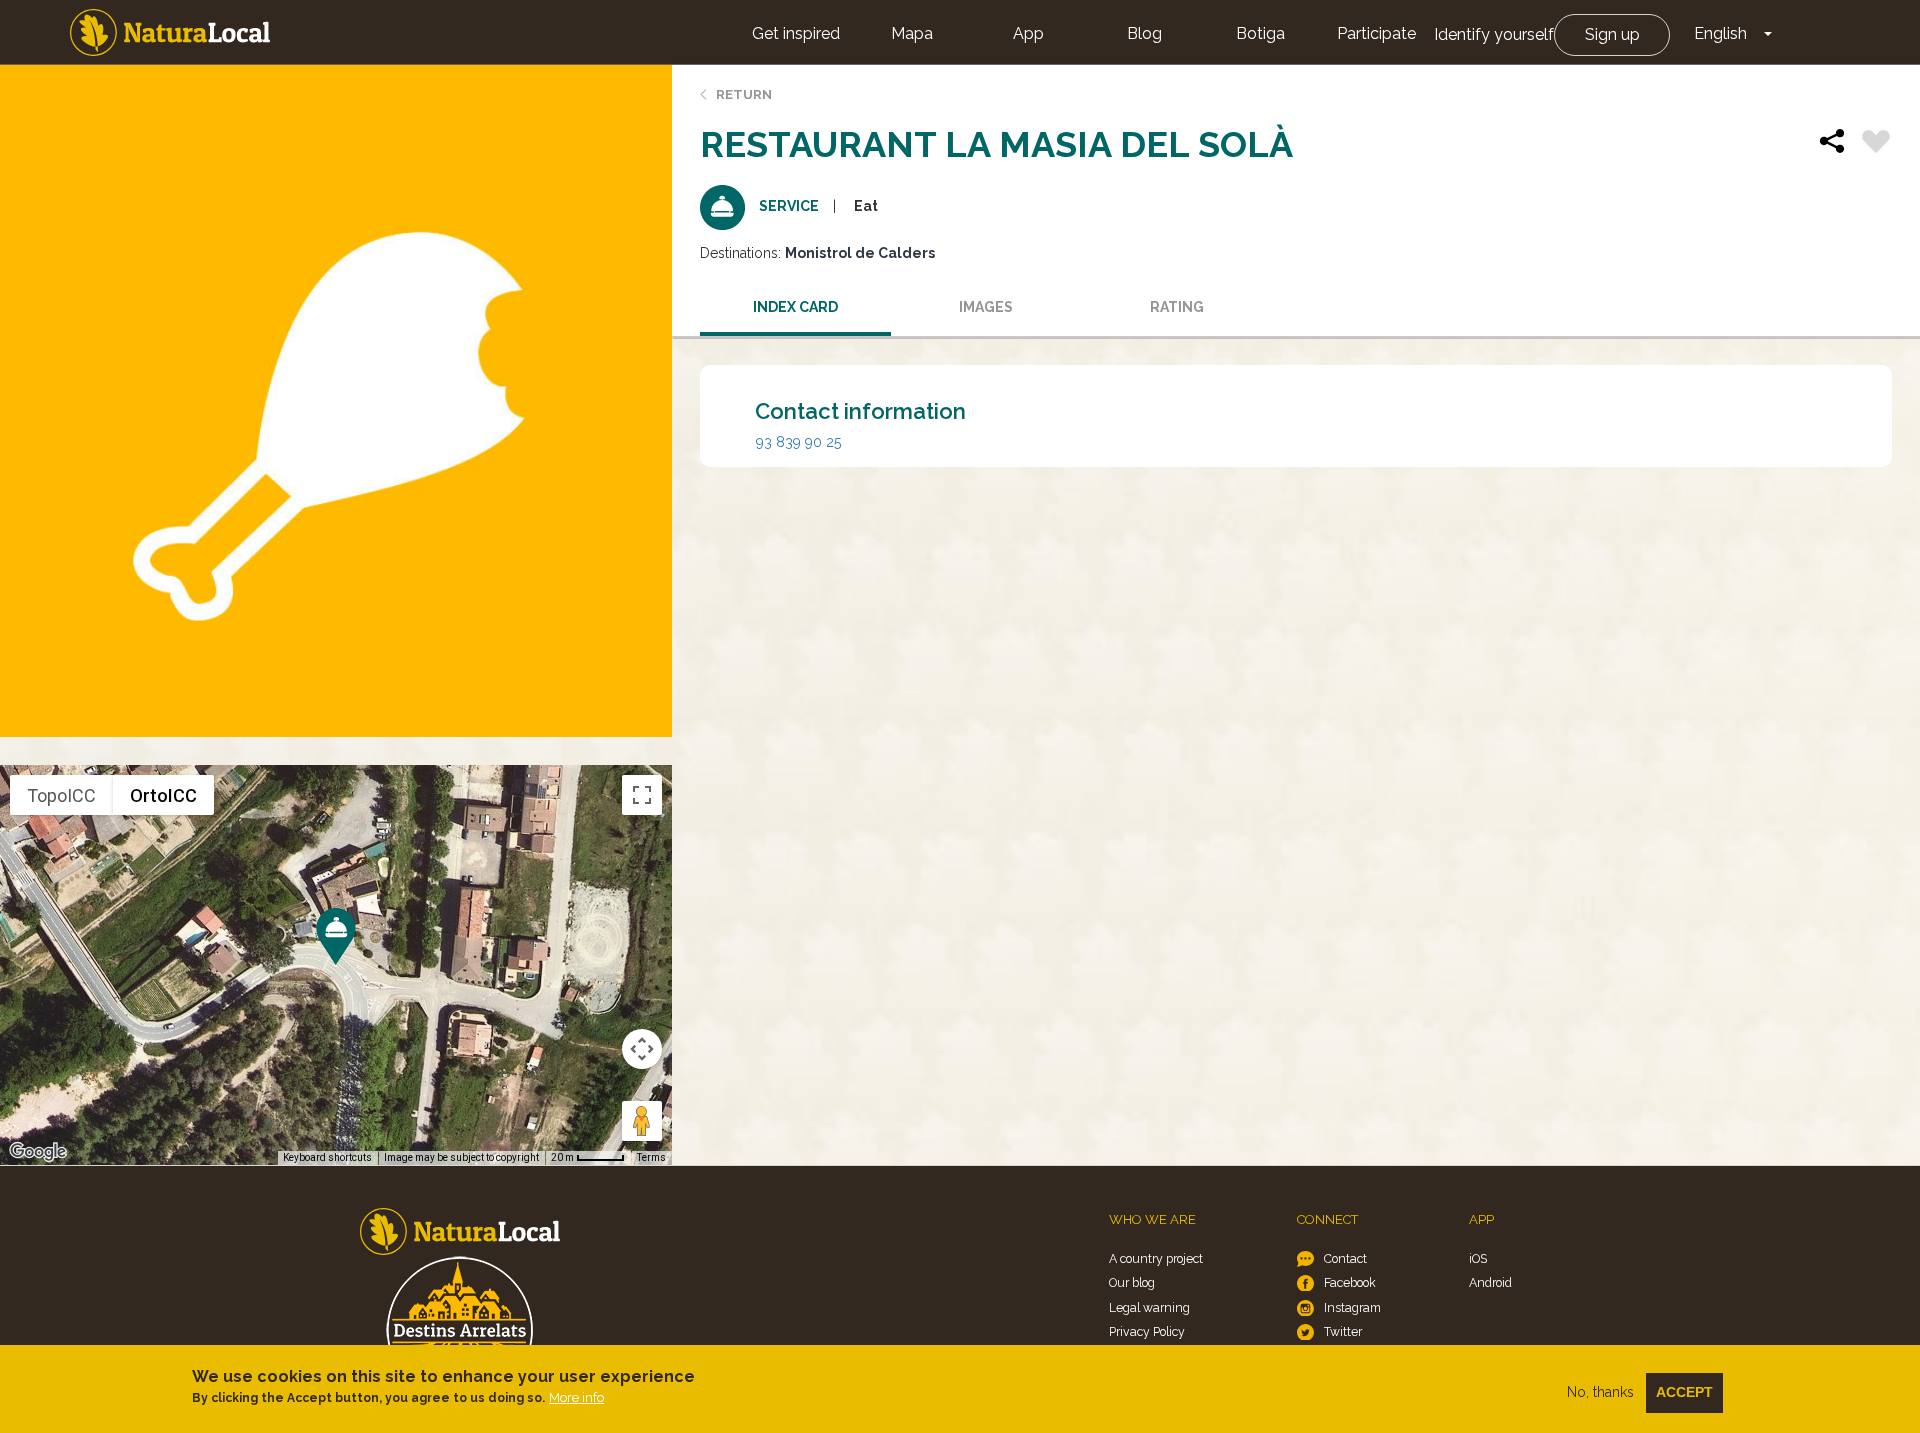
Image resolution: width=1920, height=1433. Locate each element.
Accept (1684, 1392)
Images (986, 307)
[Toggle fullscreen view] (642, 795)
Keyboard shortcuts (327, 1157)
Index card (795, 307)
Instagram (1352, 1307)
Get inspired (796, 33)
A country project (1156, 1258)
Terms (651, 1157)
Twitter (1343, 1331)
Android (1490, 1282)
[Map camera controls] (642, 1049)
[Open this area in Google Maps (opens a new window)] (38, 1152)
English (1720, 33)
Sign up (1612, 34)
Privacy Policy (1147, 1331)
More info (576, 1397)
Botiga (1260, 33)
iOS (1478, 1258)
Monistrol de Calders (860, 253)
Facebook (1350, 1282)
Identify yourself (1494, 34)
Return (744, 94)
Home (170, 32)
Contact (1345, 1258)
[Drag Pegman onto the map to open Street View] (642, 1121)
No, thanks (1600, 1392)
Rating (1177, 307)
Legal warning (1149, 1307)
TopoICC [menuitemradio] (61, 795)
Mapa (912, 33)
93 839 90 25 (798, 442)
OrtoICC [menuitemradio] (163, 795)
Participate (1376, 33)
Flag (1876, 144)
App (1028, 33)
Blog (1144, 33)
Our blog (1132, 1282)
